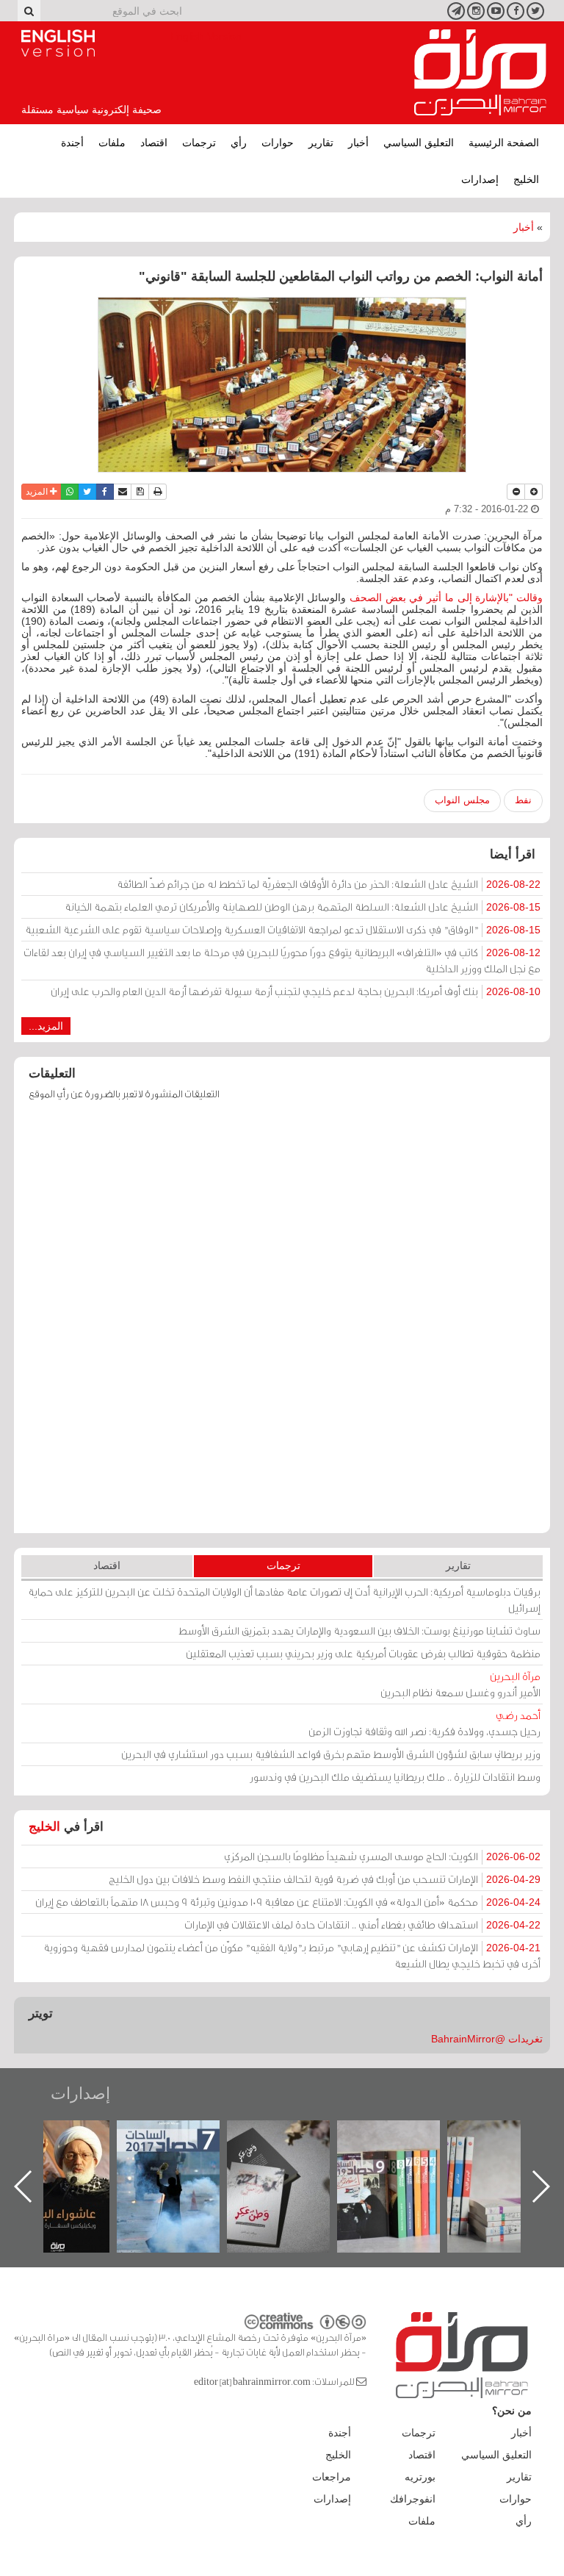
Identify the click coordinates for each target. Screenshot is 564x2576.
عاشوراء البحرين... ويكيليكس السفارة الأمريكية (183, 2154)
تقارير (321, 143)
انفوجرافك (413, 2499)
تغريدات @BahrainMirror (487, 2039)
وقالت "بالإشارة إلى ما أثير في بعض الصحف (446, 598)
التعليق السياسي (419, 143)
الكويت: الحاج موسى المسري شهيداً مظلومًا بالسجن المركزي (382, 1856)
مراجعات (332, 2477)
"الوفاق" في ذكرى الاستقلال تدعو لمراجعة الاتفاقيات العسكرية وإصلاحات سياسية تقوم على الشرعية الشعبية (283, 929)
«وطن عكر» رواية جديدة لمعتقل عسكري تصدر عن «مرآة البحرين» (403, 2163)
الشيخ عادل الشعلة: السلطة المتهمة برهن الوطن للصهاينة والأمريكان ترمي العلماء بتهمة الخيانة (303, 907)
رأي (239, 143)
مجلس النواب (462, 800)
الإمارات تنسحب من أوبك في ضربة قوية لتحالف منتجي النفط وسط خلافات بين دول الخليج (325, 1879)
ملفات (112, 143)
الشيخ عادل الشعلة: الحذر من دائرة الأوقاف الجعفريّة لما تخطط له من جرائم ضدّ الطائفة (329, 884)
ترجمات (199, 143)
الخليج (526, 179)
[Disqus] (282, 1324)
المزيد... (46, 1026)
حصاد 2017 (293, 2136)
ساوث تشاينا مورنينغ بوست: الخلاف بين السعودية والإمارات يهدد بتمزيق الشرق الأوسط (359, 1630)
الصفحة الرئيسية (504, 143)
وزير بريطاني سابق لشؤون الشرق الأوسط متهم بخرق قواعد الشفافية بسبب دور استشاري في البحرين (331, 1754)
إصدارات (480, 179)
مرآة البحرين (480, 73)
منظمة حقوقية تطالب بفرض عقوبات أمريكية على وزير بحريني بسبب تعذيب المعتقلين (363, 1653)
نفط (523, 800)
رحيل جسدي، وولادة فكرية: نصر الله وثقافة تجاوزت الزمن (424, 1723)
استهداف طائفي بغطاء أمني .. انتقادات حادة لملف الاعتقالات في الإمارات (362, 1924)
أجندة (72, 143)
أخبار (358, 143)
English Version (58, 43)
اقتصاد (154, 143)
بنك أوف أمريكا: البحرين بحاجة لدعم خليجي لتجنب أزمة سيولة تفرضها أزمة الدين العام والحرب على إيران (296, 991)
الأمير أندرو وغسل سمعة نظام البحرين (460, 1684)
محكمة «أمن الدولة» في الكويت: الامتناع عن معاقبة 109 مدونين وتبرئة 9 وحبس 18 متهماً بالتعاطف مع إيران (288, 1902)
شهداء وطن (73, 2136)
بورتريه (420, 2477)
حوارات (278, 143)
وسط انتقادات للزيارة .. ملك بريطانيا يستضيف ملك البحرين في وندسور (395, 1777)
